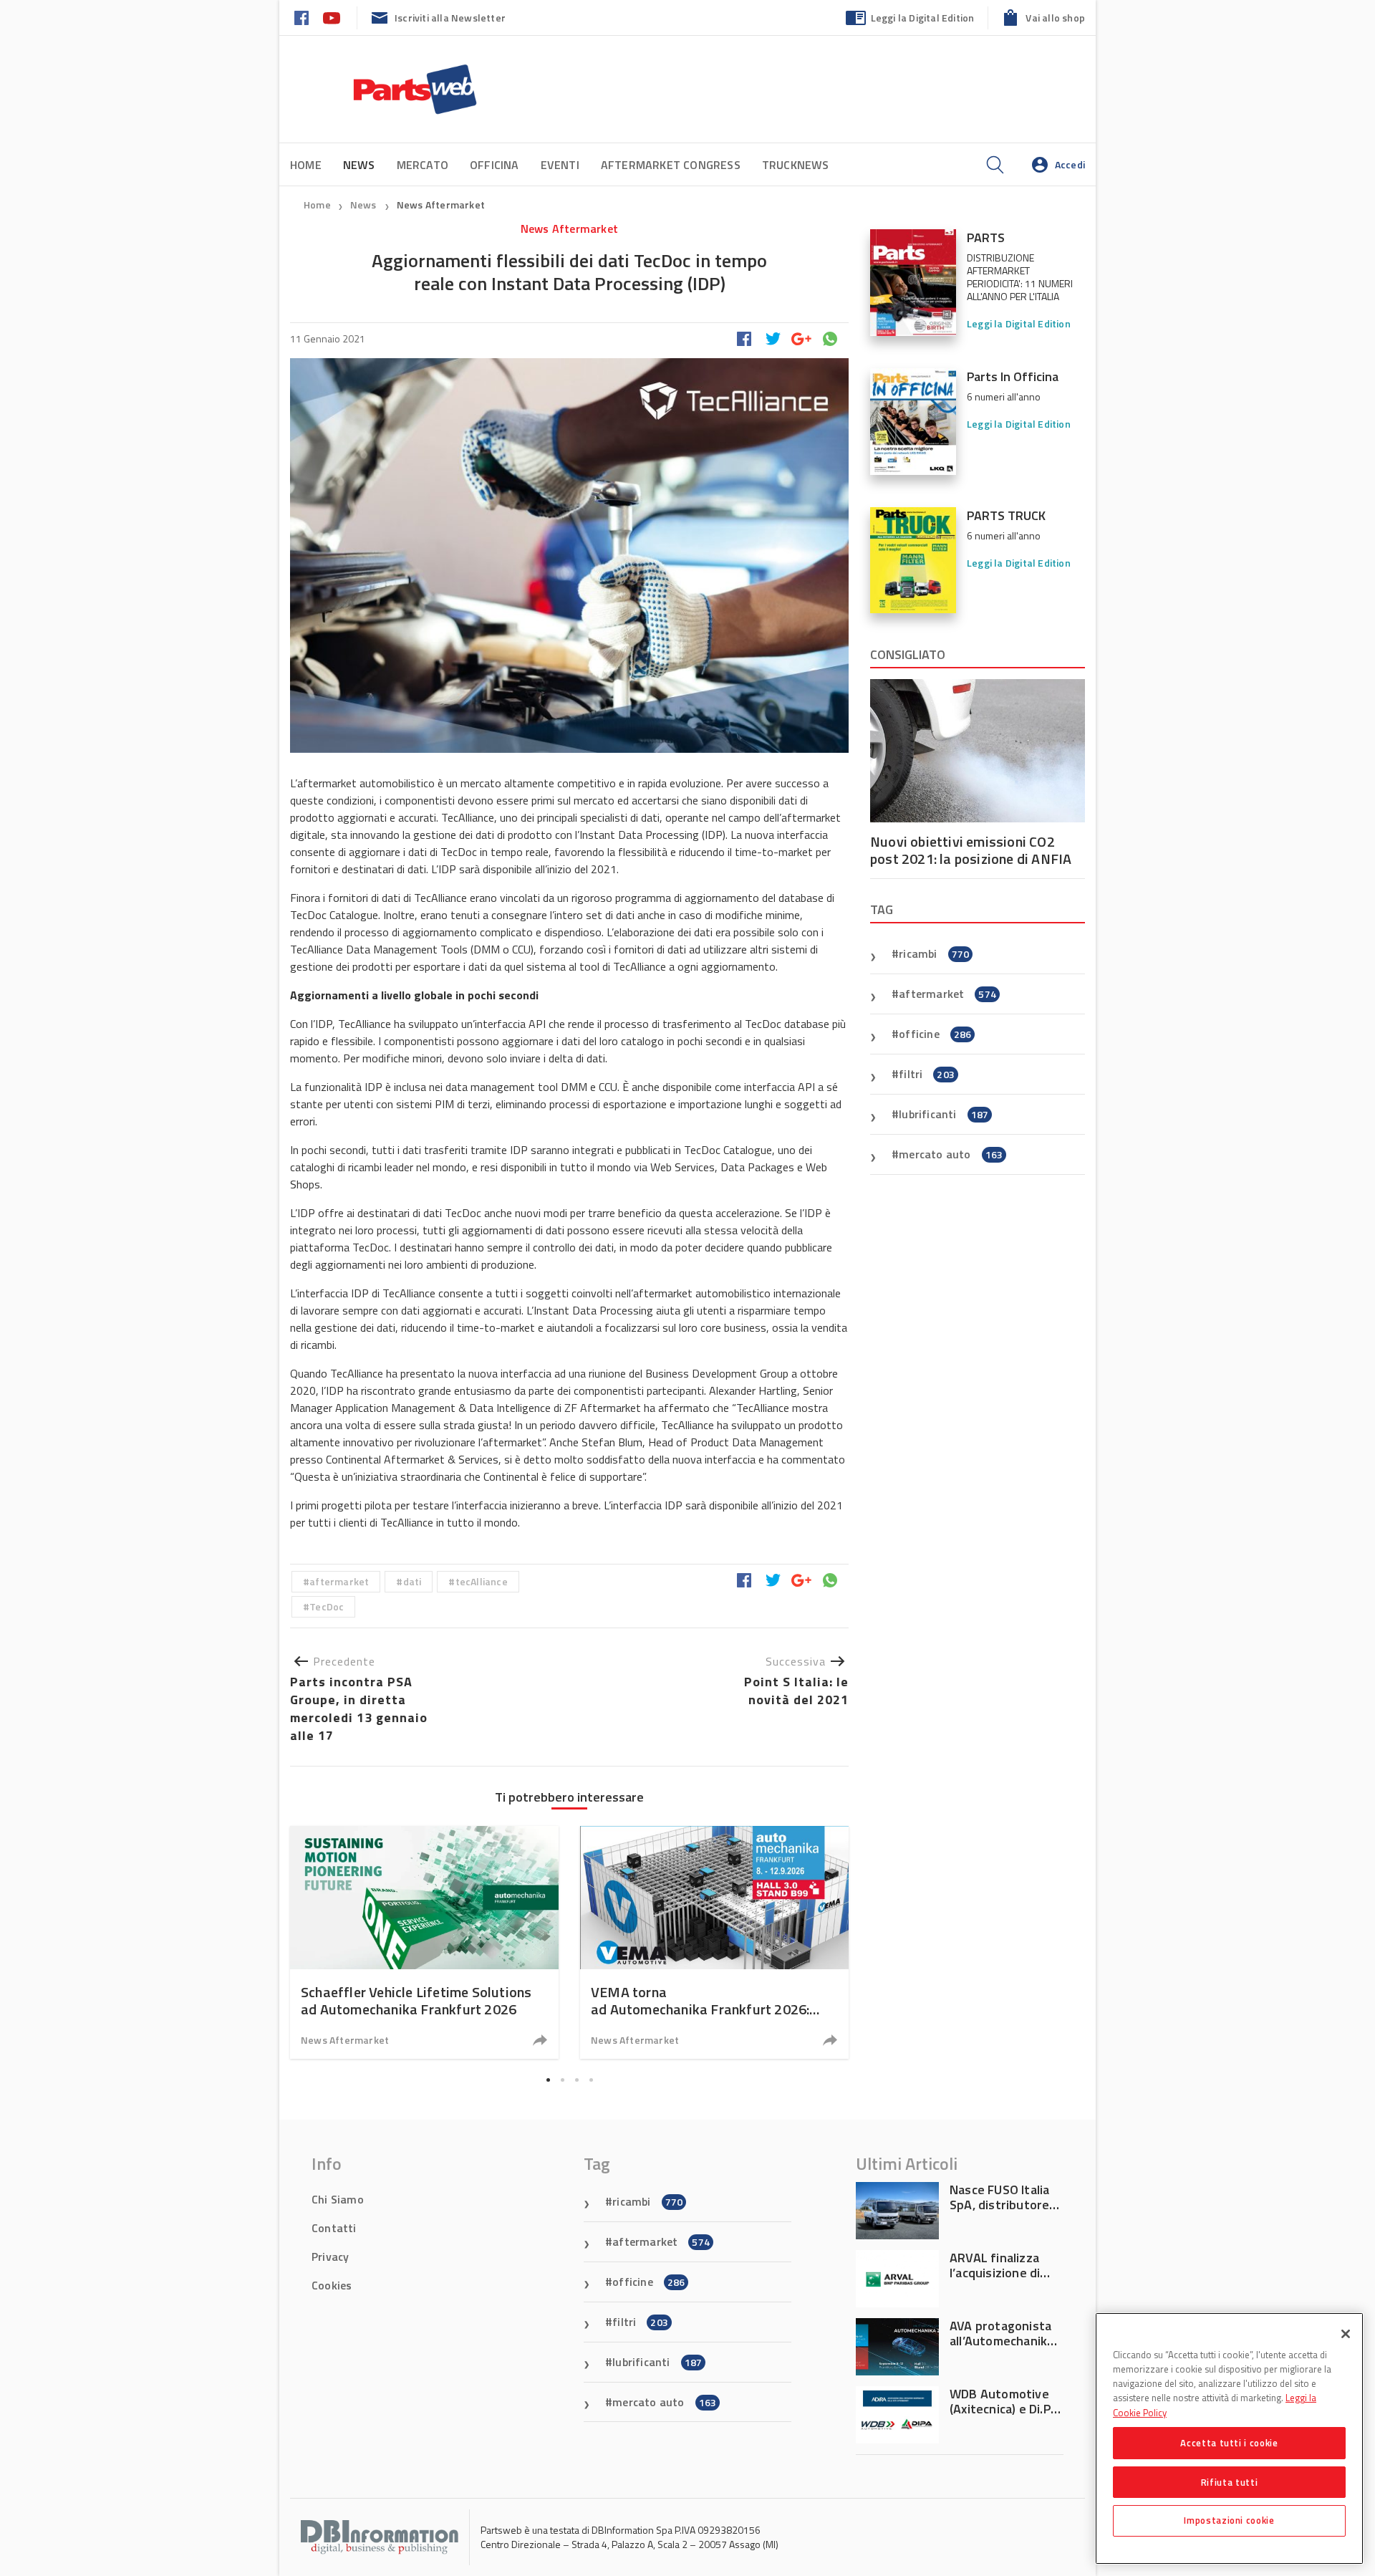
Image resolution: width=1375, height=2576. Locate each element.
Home (306, 165)
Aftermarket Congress (671, 165)
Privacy (330, 2257)
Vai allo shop (1055, 18)
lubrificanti (944, 1114)
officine (935, 1034)
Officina (494, 165)
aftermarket (339, 1581)
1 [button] (548, 2080)
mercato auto (951, 1154)
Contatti (334, 2228)
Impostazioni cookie (1229, 2520)
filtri (927, 1074)
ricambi (934, 953)
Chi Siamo (338, 2199)
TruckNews (796, 165)
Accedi (1070, 164)
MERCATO (423, 165)
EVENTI (560, 165)
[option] (424, 1942)
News (365, 205)
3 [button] (576, 2080)
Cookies (332, 2285)
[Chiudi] (1346, 2334)
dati (412, 1581)
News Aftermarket (441, 205)
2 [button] (562, 2080)
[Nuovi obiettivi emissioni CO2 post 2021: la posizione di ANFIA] (978, 751)
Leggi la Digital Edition (923, 18)
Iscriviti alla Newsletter (450, 18)
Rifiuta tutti (1230, 2481)
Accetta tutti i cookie (1229, 2443)
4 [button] (591, 2080)
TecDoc (327, 1606)
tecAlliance (482, 1581)
